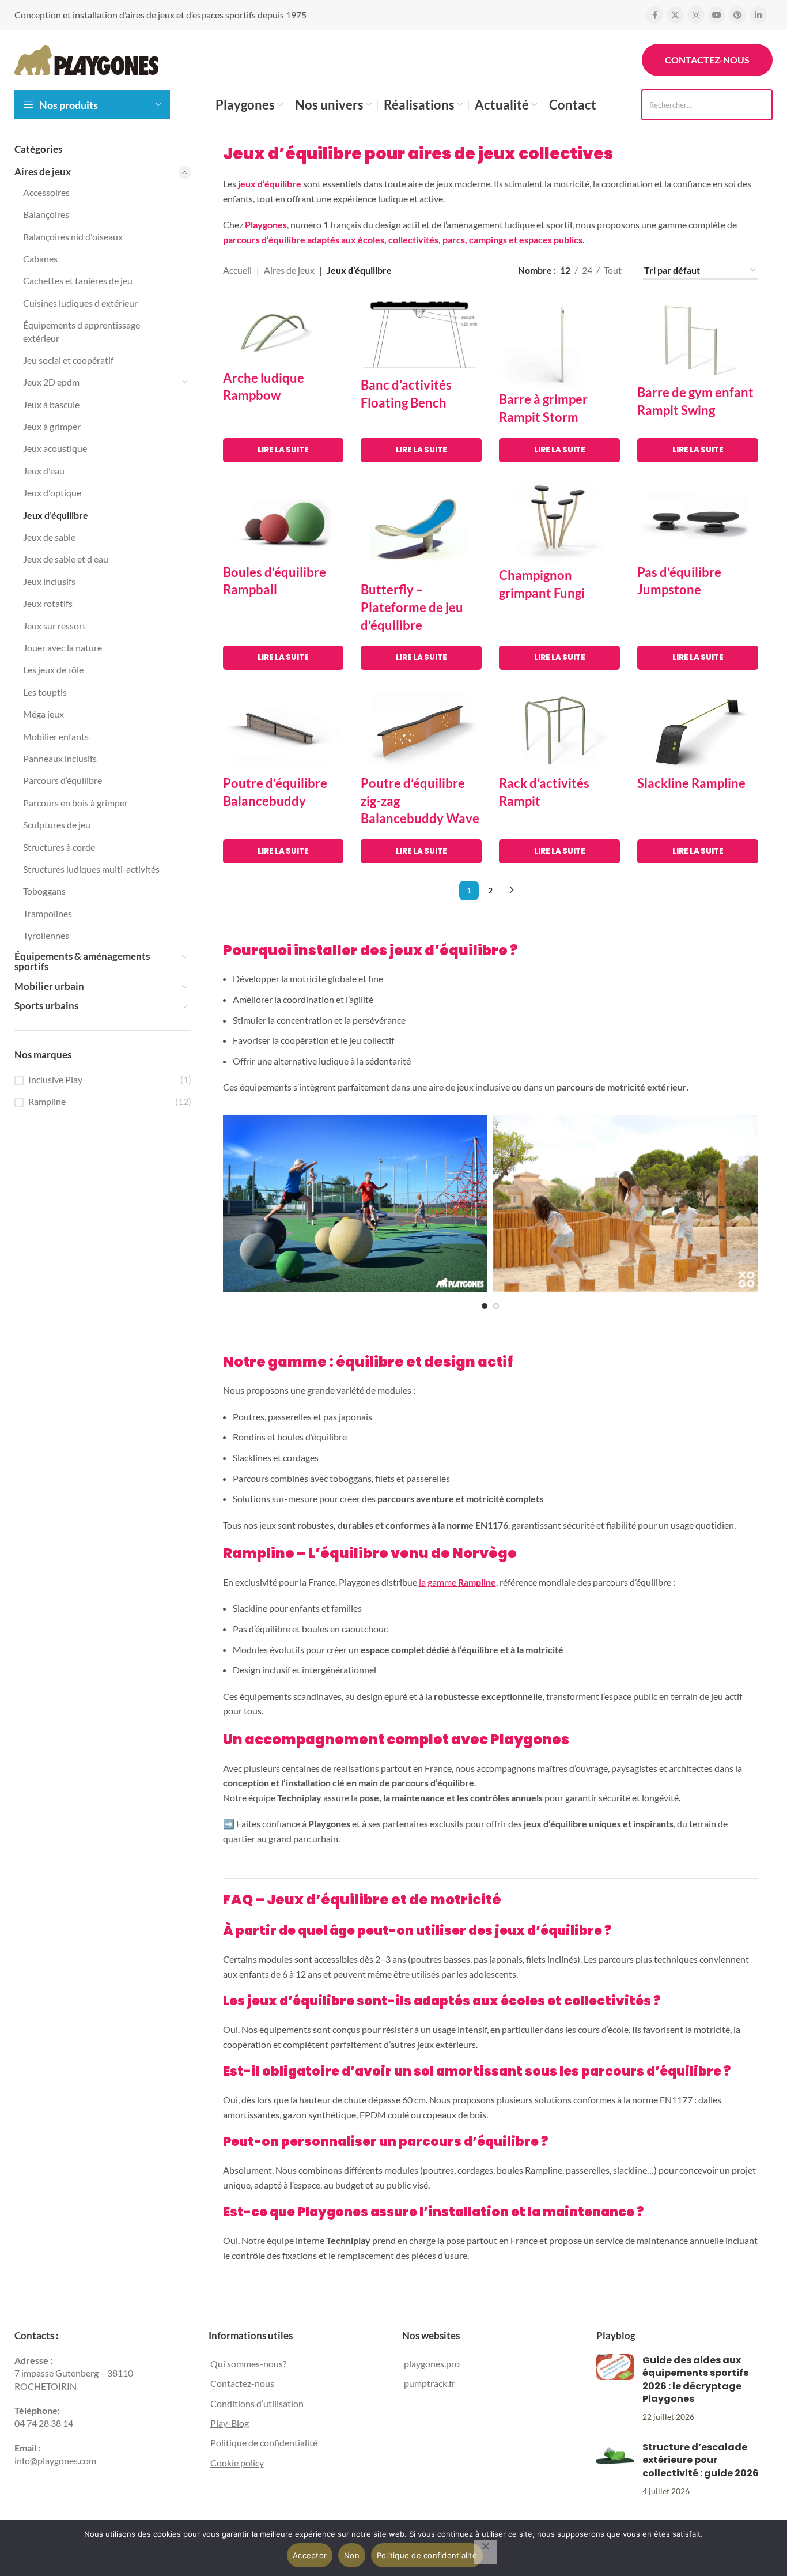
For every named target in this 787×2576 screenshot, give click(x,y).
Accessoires (46, 192)
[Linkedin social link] (758, 15)
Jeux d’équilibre (56, 515)
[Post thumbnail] (615, 2389)
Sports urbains (46, 1006)
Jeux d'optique (52, 493)
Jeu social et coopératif (68, 360)
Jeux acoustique (55, 448)
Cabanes (40, 259)
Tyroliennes (46, 935)
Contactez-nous (707, 60)
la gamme (457, 1582)
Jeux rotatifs (48, 603)
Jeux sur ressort (54, 626)
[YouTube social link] (717, 15)
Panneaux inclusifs (60, 758)
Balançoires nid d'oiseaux (73, 237)
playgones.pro (432, 2364)
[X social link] (675, 15)
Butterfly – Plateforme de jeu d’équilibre (412, 607)
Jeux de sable (49, 537)
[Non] (486, 2552)
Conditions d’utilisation (257, 2403)
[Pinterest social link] (737, 15)
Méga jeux (43, 714)
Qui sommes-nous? (248, 2364)
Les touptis (45, 692)
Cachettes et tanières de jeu (78, 280)
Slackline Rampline (691, 783)
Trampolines (48, 913)
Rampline (47, 1101)
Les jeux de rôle (53, 670)
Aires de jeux (43, 171)
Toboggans (44, 891)
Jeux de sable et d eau (66, 559)
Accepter (310, 2555)
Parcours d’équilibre (63, 780)
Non (352, 2555)
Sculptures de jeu (57, 825)
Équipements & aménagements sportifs (82, 961)
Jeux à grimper (52, 426)
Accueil (237, 270)
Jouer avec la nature (63, 648)
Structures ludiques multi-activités (91, 869)
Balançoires (46, 214)
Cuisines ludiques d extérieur (80, 303)
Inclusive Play (55, 1079)
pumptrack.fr (430, 2383)
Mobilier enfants (56, 736)
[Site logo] (86, 59)
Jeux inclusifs (49, 581)
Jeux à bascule (51, 404)
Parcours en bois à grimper (75, 803)
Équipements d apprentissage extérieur (82, 331)
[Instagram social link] (696, 15)
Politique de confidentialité (264, 2443)
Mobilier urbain (49, 986)
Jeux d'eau (44, 471)
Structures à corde (59, 847)
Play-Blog (230, 2423)
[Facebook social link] (654, 15)
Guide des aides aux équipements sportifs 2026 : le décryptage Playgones (695, 2379)
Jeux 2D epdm (51, 382)
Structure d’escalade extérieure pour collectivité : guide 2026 (701, 2460)
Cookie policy (237, 2463)
